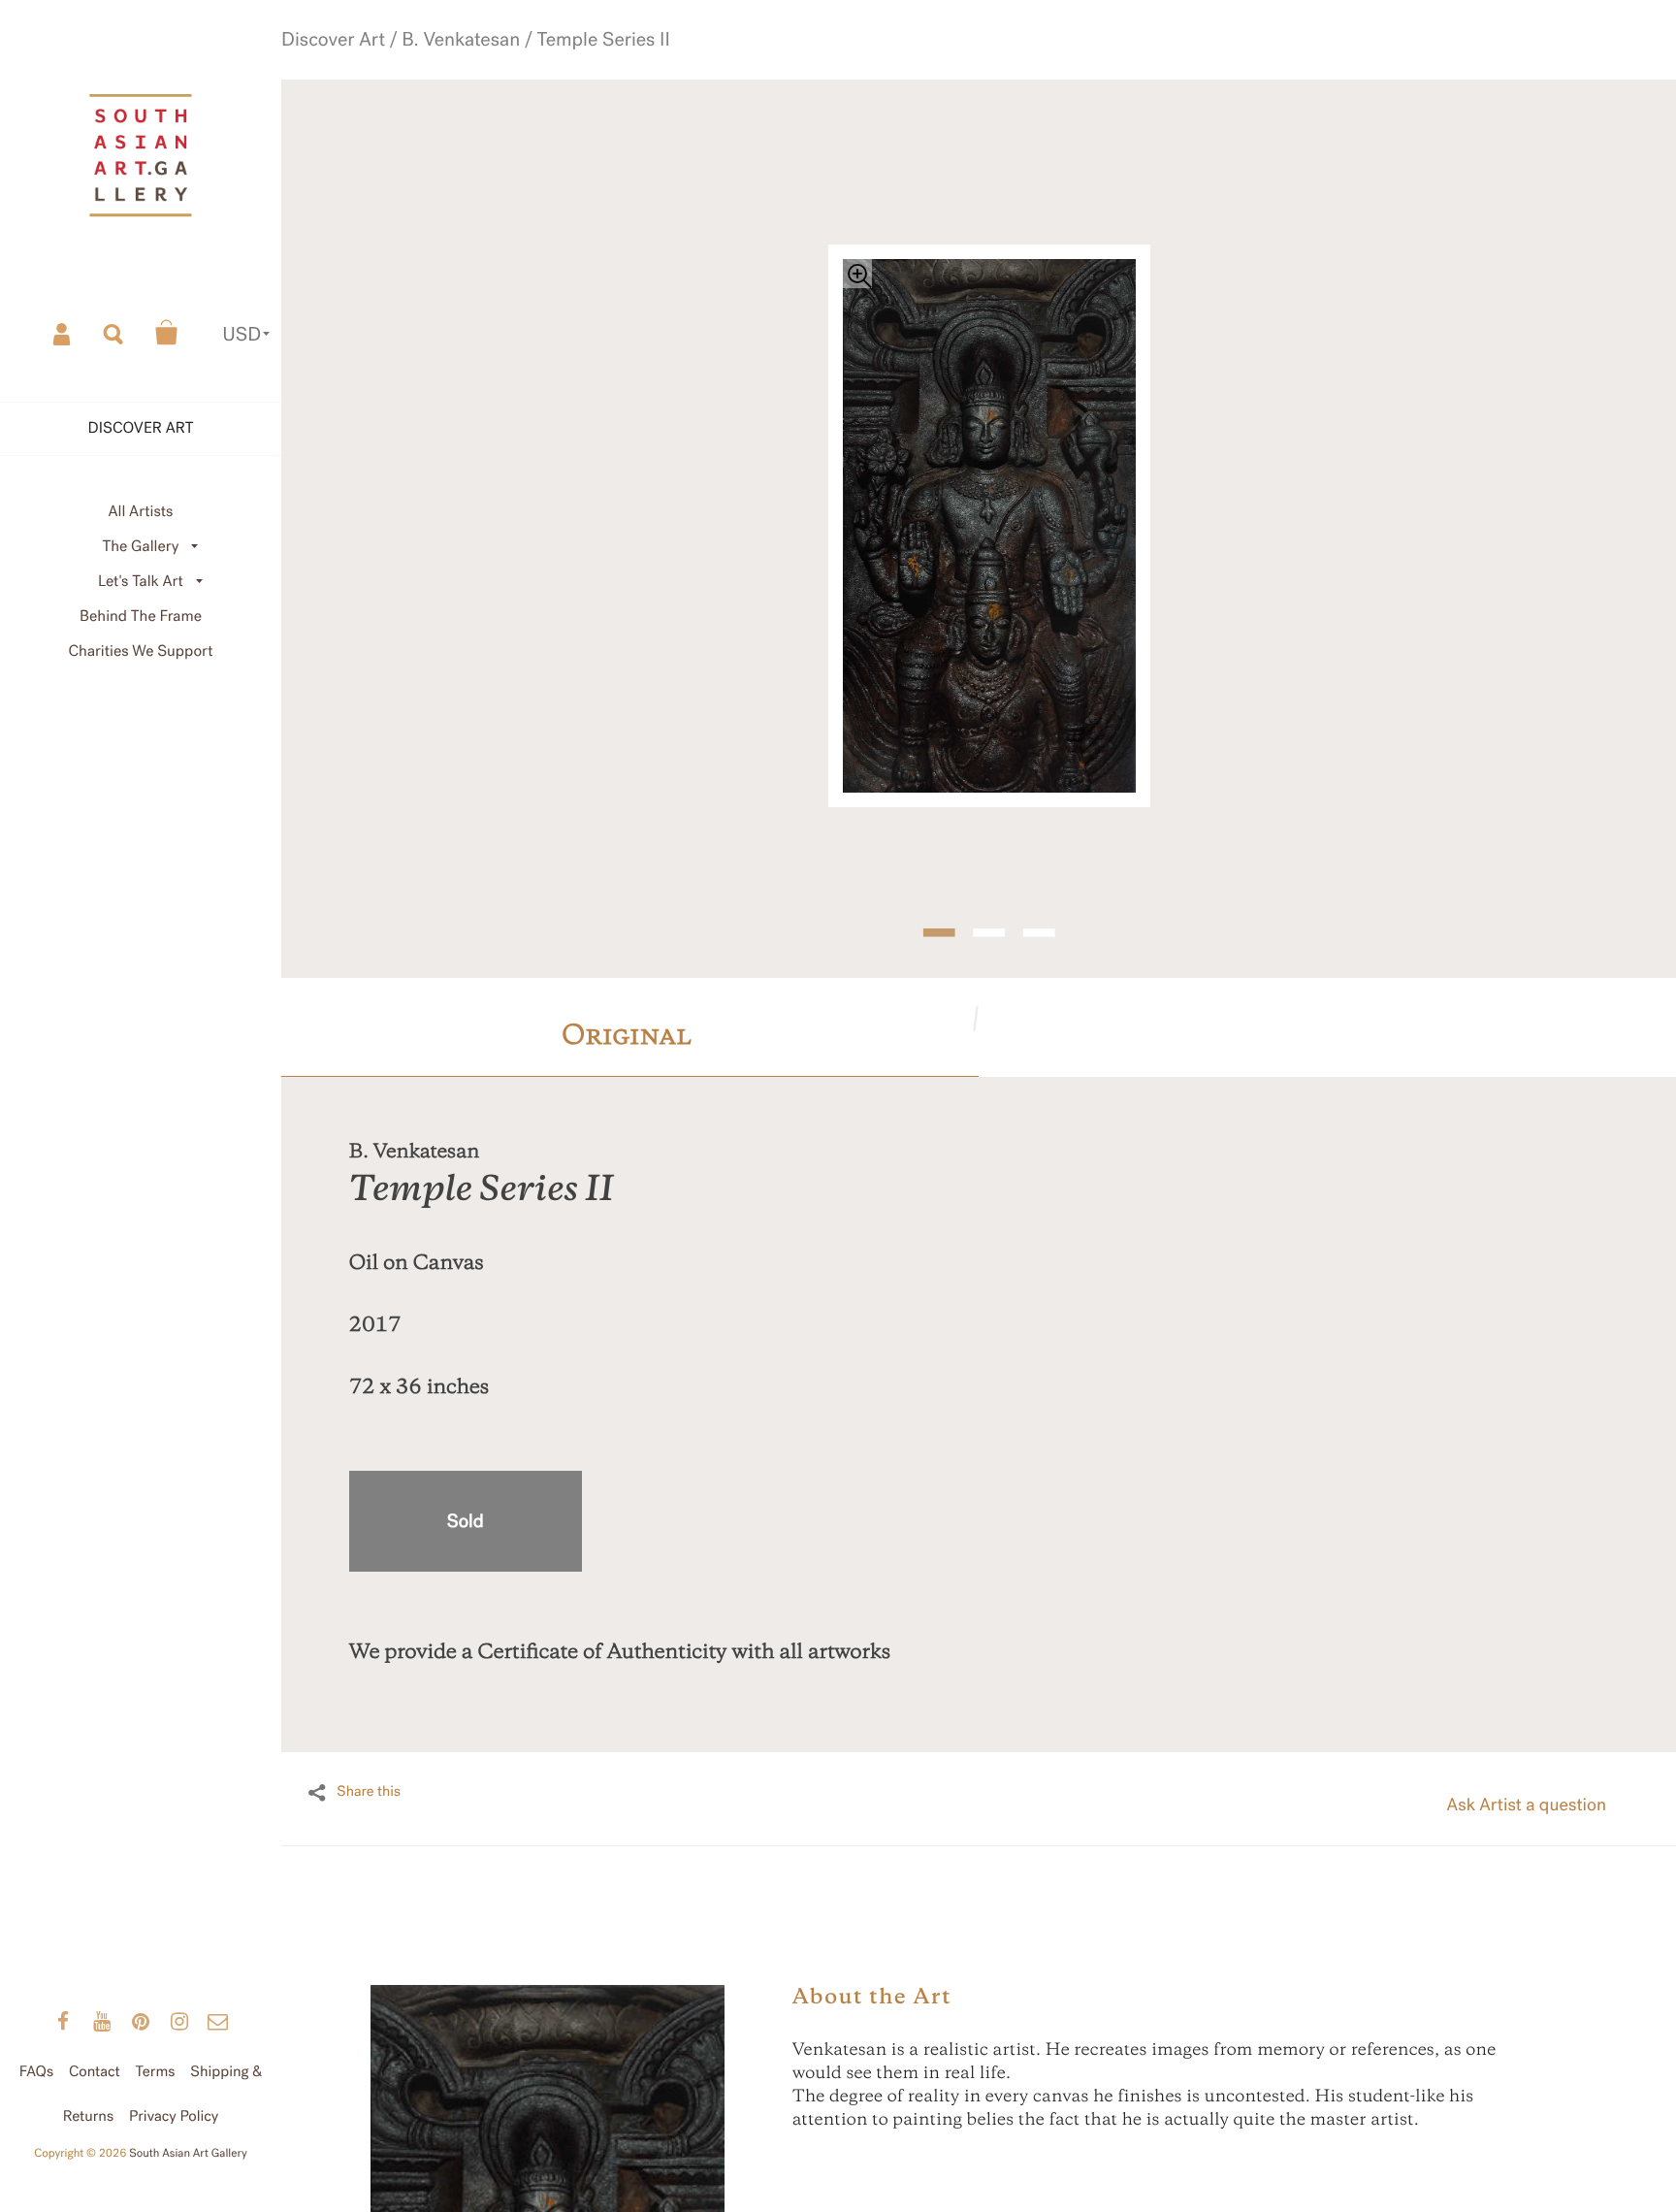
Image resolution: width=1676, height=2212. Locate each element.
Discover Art (385, 68)
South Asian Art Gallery (188, 2154)
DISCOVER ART (141, 428)
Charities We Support (141, 651)
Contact (95, 2072)
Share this (369, 1778)
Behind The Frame (141, 617)
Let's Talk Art (141, 582)
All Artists (140, 512)
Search (114, 333)
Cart (167, 333)
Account (63, 333)
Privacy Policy (174, 2117)
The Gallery (141, 547)
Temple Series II (568, 68)
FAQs (36, 2072)
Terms (156, 2072)
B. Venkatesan (471, 68)
